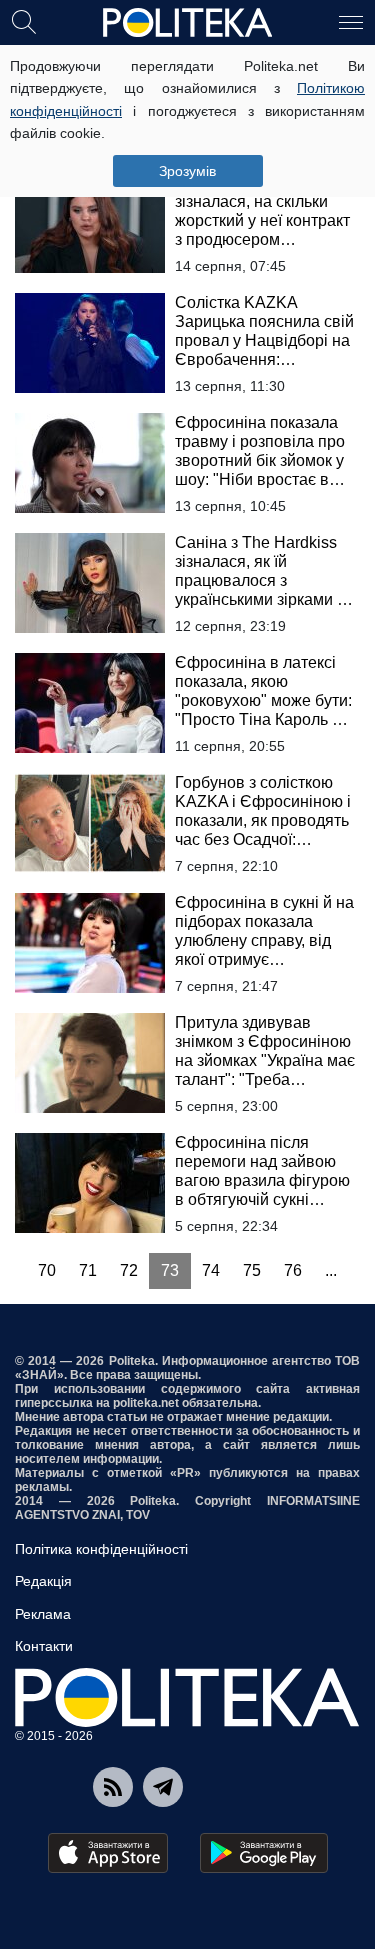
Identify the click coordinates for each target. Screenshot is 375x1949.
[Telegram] (163, 1787)
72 (129, 1270)
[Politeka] (188, 23)
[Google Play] (264, 1853)
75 (252, 1270)
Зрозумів (187, 171)
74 (211, 1270)
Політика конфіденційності (101, 1549)
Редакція (43, 1581)
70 (47, 1270)
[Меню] (351, 21)
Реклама (43, 1614)
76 (293, 1270)
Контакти (44, 1646)
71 (88, 1270)
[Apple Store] (108, 1853)
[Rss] (113, 1787)
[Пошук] (24, 21)
